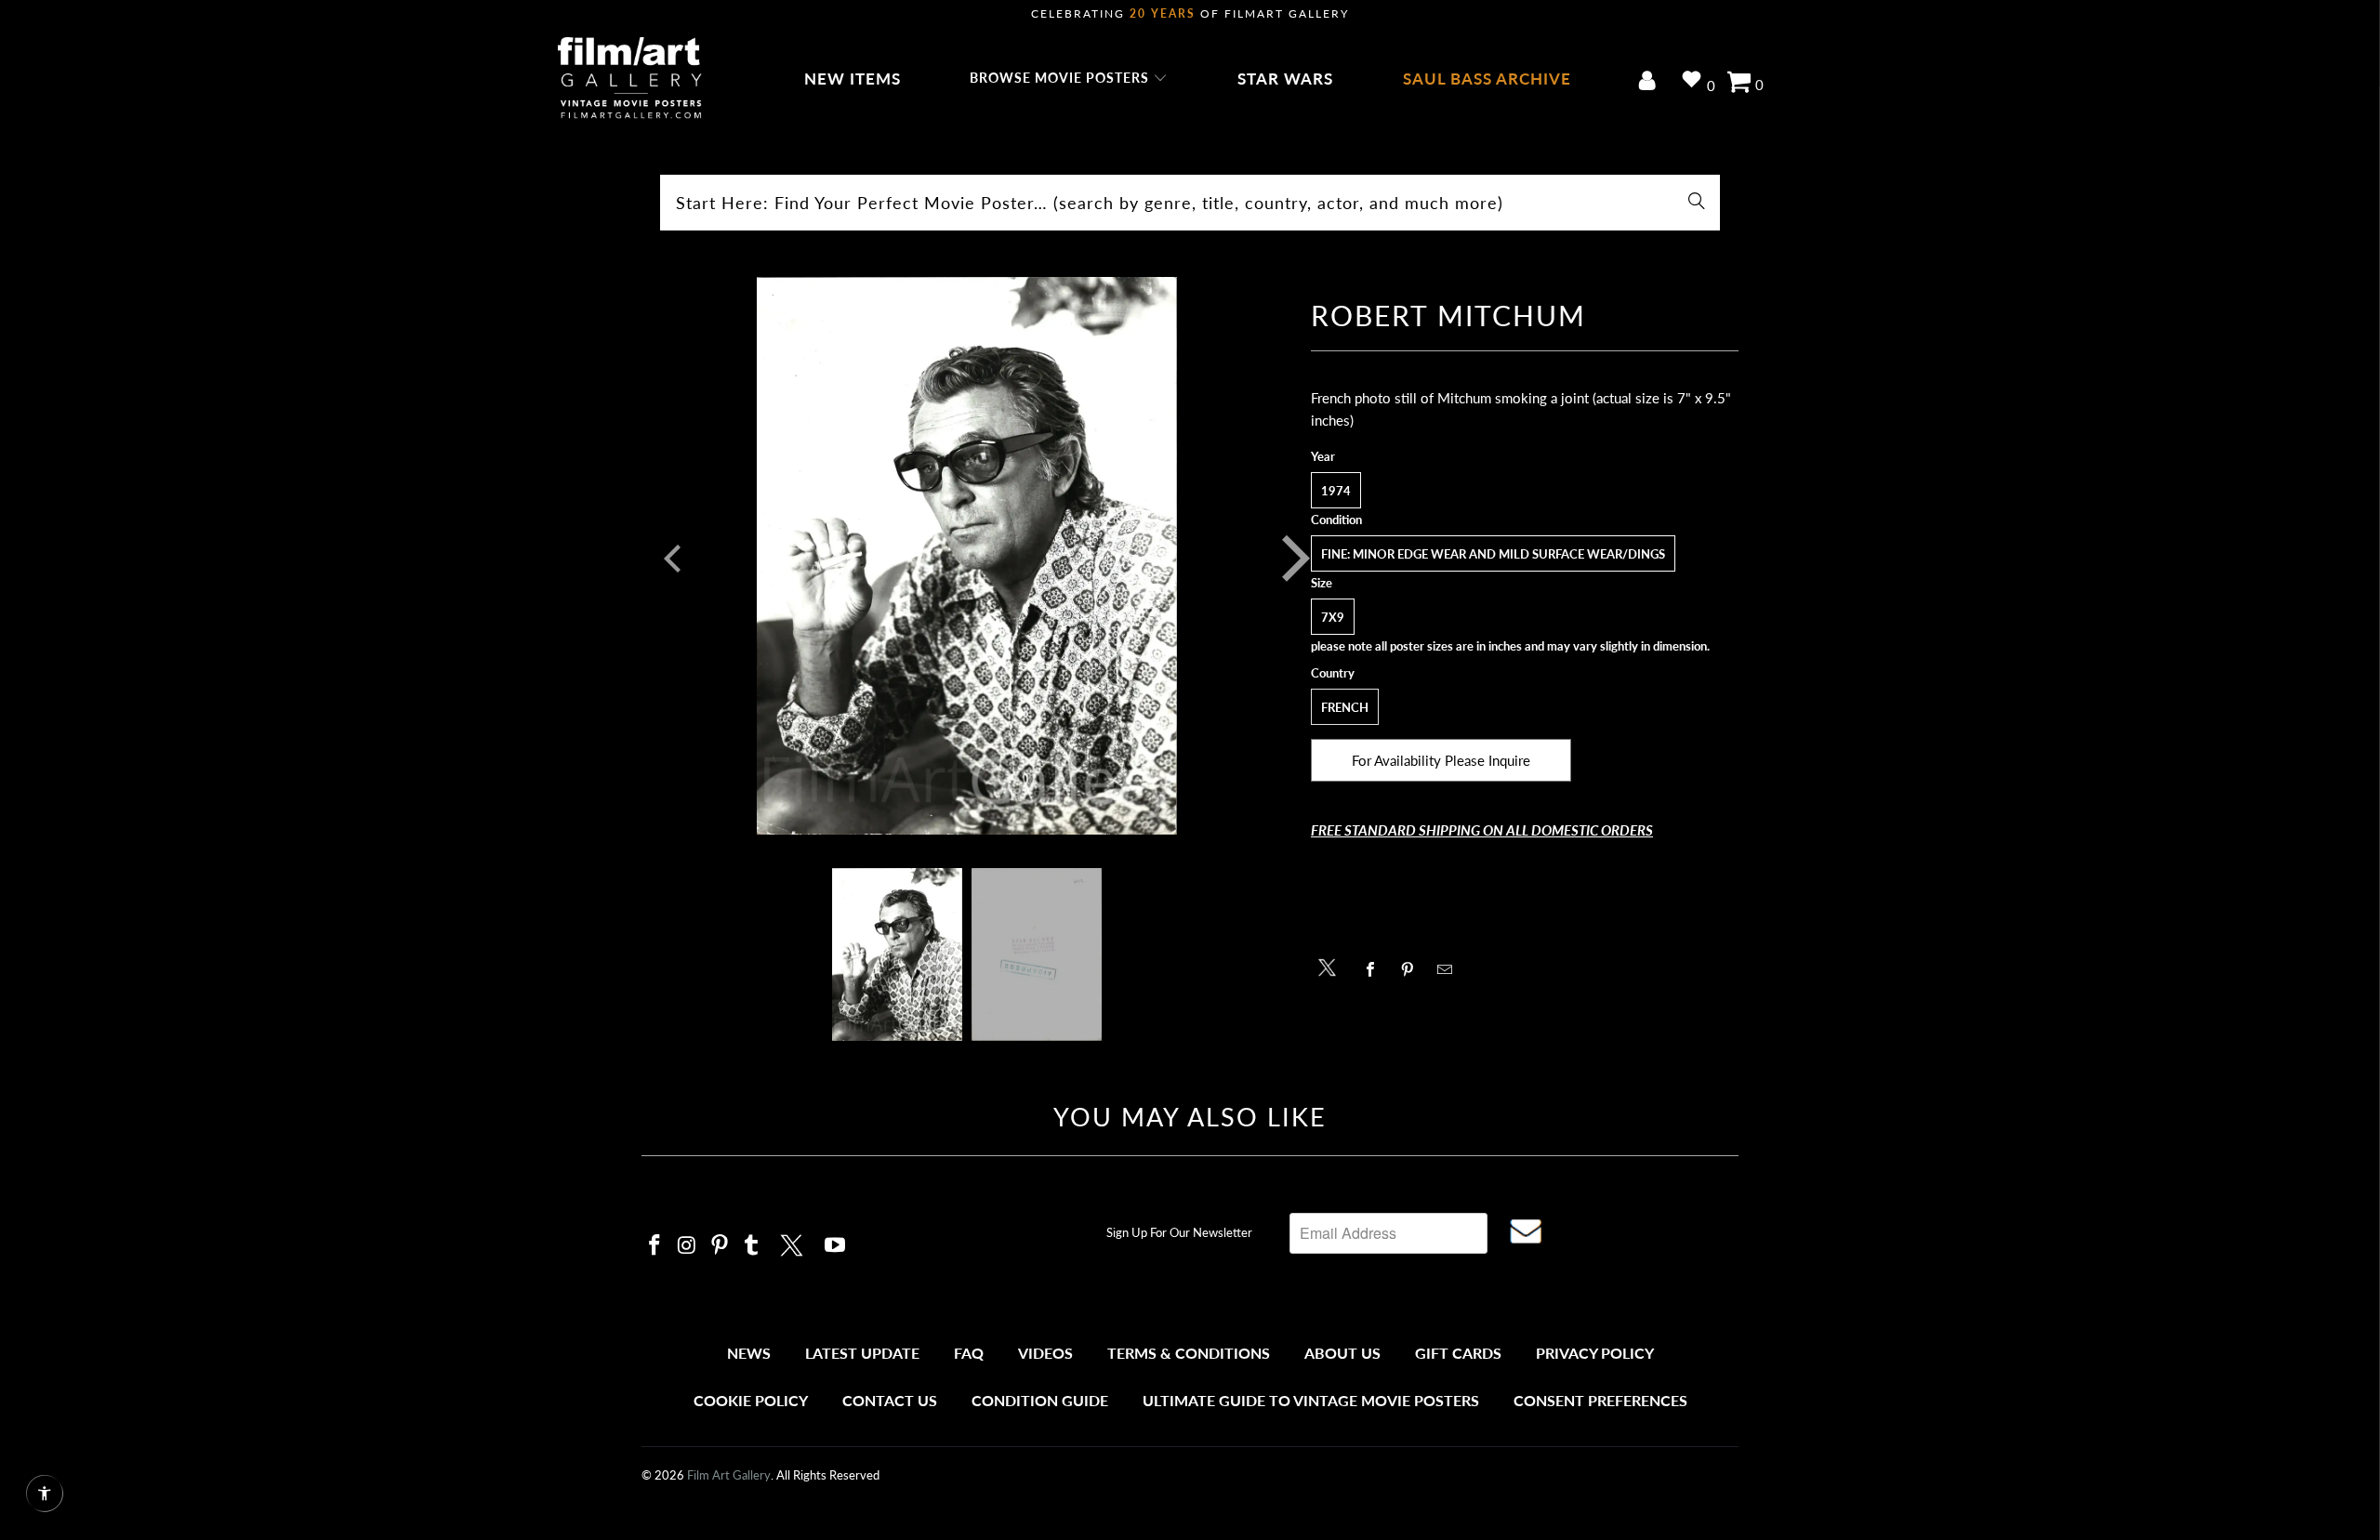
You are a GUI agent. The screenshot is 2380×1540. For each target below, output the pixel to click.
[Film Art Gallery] (630, 79)
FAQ (969, 1353)
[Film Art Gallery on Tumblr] (752, 1246)
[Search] (1697, 203)
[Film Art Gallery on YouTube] (836, 1246)
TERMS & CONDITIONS (1189, 1353)
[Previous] (668, 559)
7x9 (1333, 617)
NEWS (749, 1353)
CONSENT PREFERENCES (1600, 1400)
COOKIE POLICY (751, 1400)
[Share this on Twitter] (1332, 966)
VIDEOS (1045, 1353)
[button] (1069, 79)
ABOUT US (1342, 1353)
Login (1651, 82)
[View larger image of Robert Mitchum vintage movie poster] (967, 559)
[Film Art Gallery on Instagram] (688, 1246)
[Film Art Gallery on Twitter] (794, 1243)
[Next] (1282, 559)
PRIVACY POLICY (1595, 1353)
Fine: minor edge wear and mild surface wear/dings (1493, 554)
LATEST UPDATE (862, 1353)
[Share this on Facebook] (1375, 969)
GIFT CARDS (1458, 1353)
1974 (1336, 491)
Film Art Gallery (729, 1475)
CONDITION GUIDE (1040, 1400)
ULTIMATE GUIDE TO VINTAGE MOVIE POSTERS (1311, 1400)
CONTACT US (890, 1400)
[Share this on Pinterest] (1413, 969)
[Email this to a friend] (1450, 969)
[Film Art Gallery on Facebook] (655, 1246)
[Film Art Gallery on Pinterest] (720, 1246)
